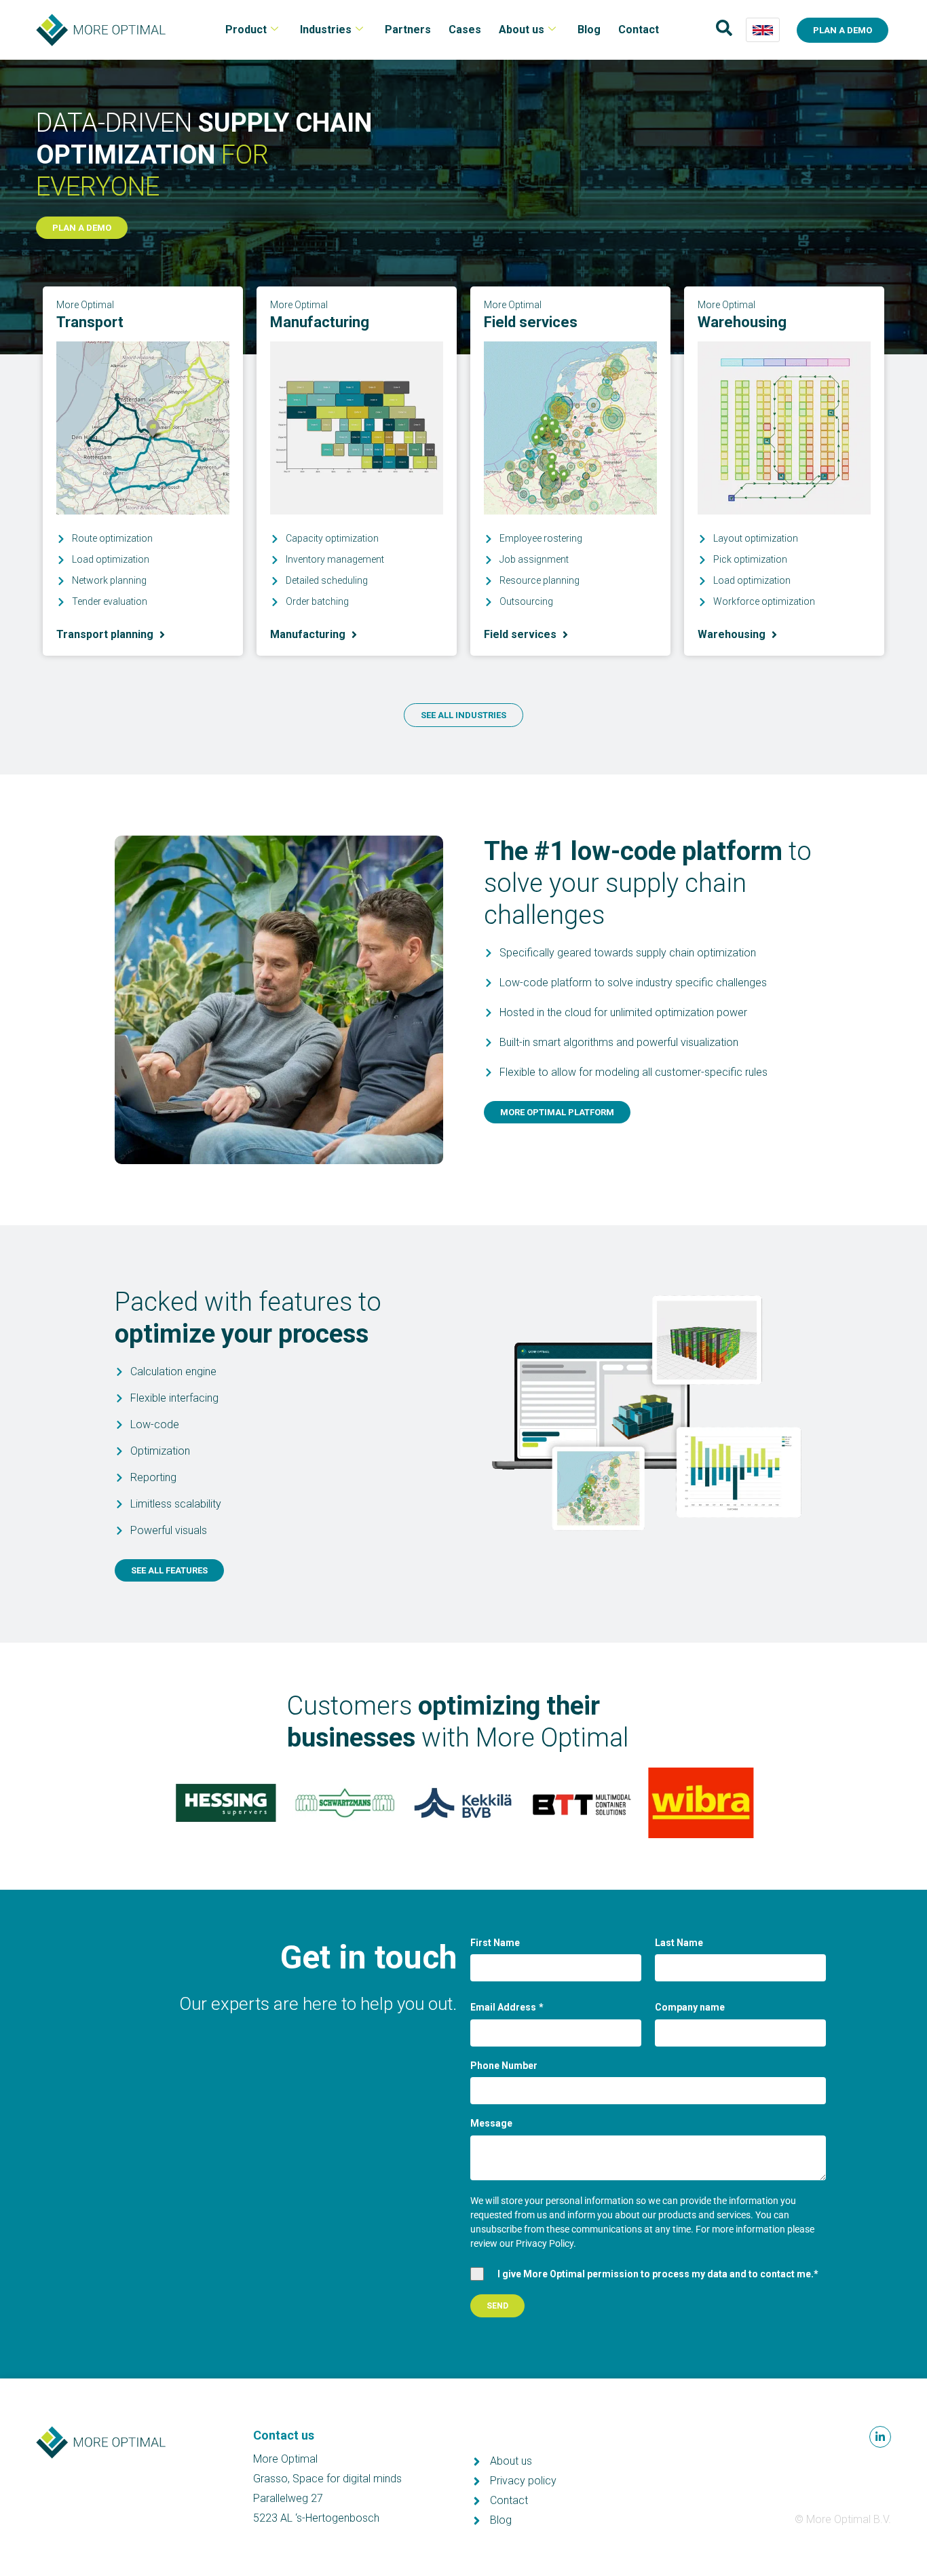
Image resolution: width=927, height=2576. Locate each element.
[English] (763, 30)
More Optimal (85, 305)
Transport (90, 322)
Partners (408, 30)
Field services (531, 322)
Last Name (679, 1943)
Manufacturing (320, 322)
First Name (495, 1943)
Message (491, 2123)
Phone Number (504, 2066)
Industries (326, 30)
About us (522, 30)
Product (246, 30)
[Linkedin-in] (880, 2437)
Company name (690, 2007)
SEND (497, 2306)
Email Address (507, 2007)
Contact (639, 30)
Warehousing (742, 322)
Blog (589, 30)
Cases (465, 30)
